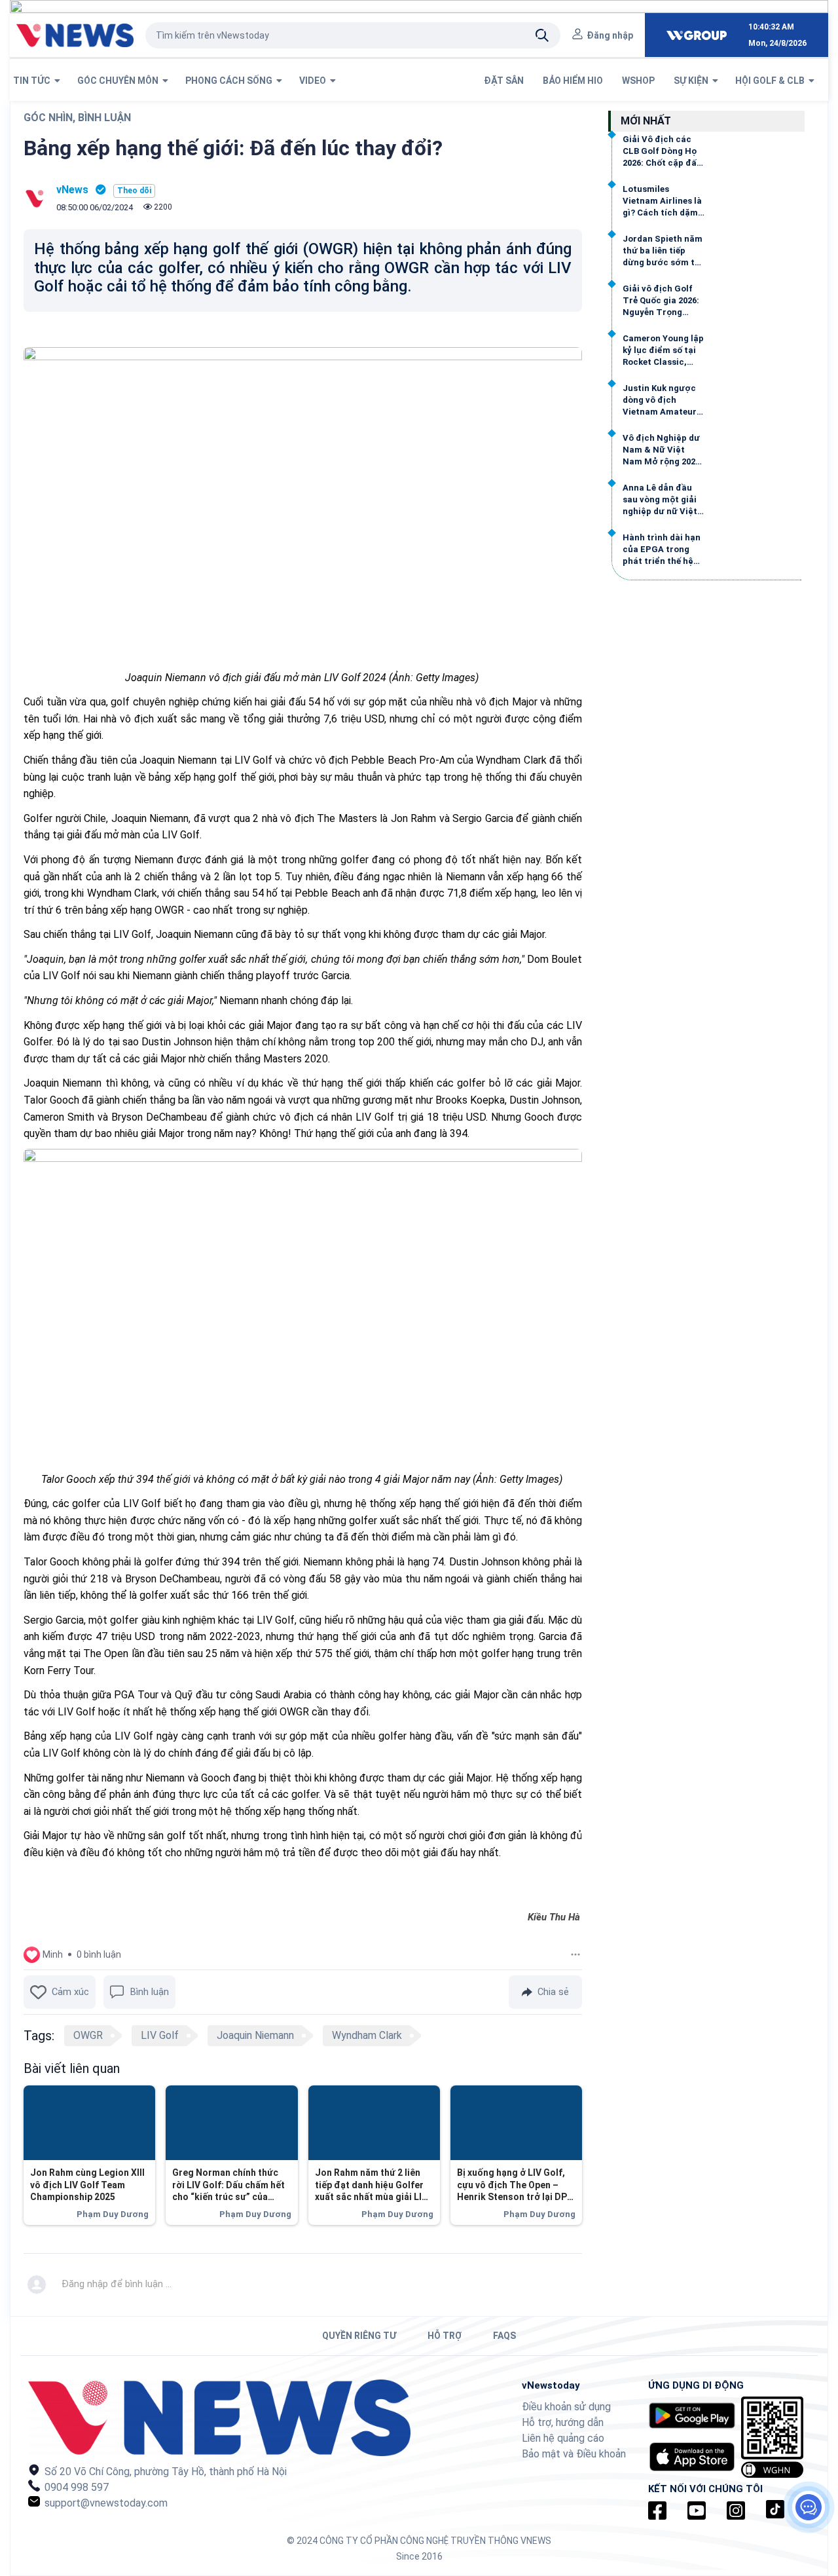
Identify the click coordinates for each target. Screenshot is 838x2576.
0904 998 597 (75, 2487)
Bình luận (150, 1992)
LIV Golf (160, 2035)
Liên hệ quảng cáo (563, 2438)
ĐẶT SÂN (505, 81)
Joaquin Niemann (255, 2035)
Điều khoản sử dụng (566, 2407)
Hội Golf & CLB (772, 81)
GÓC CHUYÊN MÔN (120, 81)
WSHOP (639, 81)
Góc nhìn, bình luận (77, 118)
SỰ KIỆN (693, 81)
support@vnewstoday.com (105, 2503)
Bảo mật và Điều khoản (574, 2454)
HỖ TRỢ (445, 2336)
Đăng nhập (610, 35)
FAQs (504, 2336)
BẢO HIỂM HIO (574, 81)
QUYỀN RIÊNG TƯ (359, 2336)
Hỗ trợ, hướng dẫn (563, 2422)
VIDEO (315, 81)
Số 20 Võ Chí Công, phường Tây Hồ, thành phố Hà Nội (164, 2472)
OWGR (88, 2035)
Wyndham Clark (367, 2035)
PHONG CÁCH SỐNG (231, 81)
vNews (72, 190)
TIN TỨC (34, 81)
